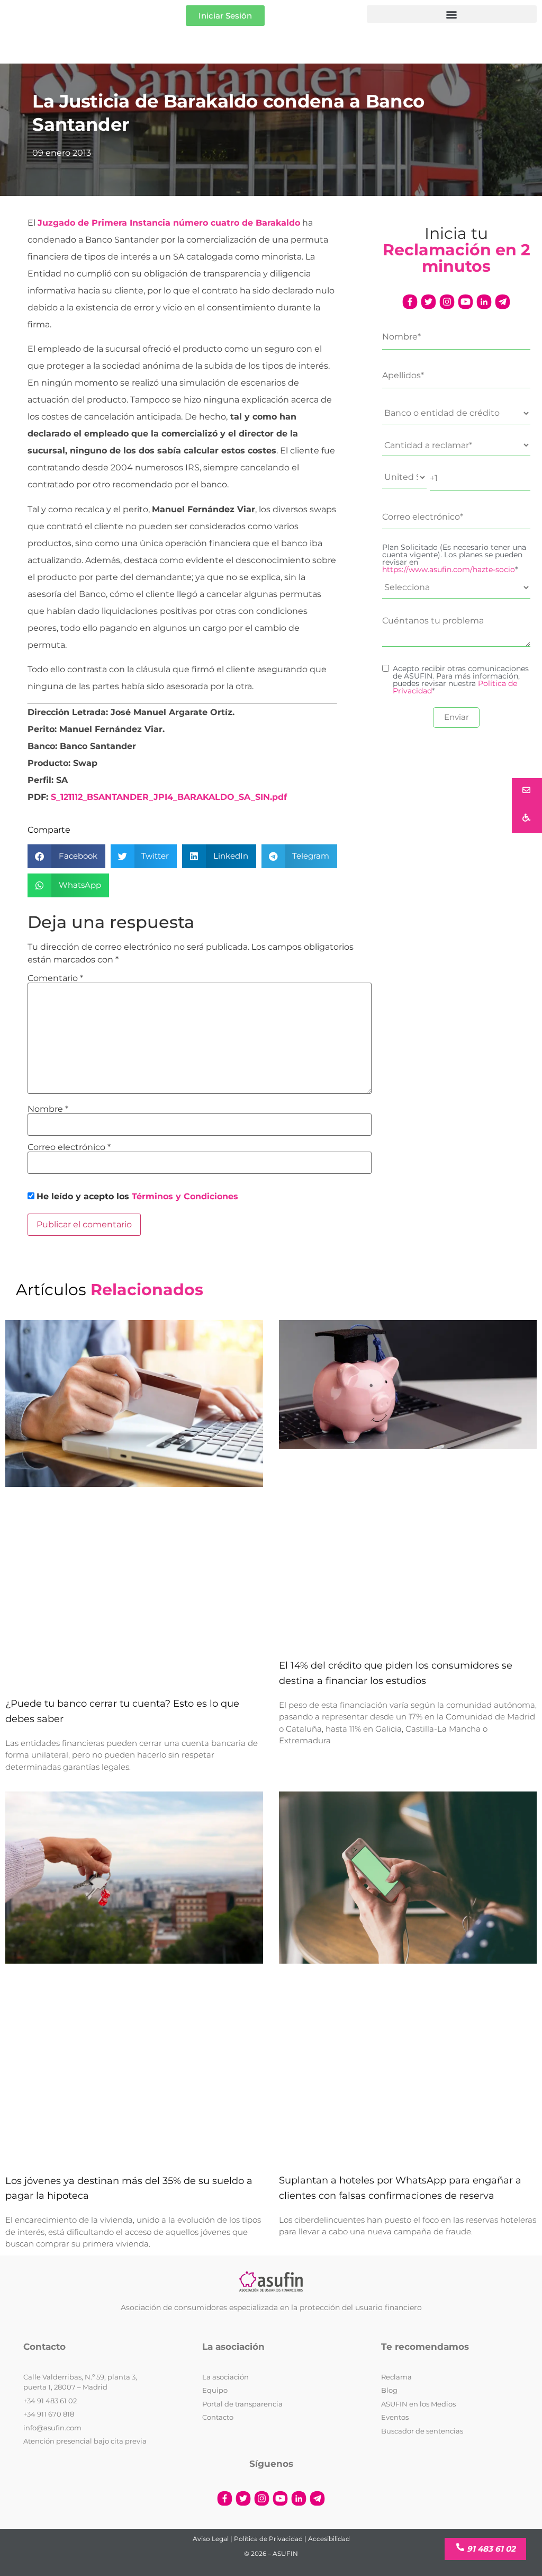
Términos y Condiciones (185, 1196)
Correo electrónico (69, 1147)
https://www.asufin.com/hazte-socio (449, 569)
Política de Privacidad (268, 2539)
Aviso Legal (211, 2539)
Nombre (48, 1109)
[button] (452, 14)
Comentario (55, 978)
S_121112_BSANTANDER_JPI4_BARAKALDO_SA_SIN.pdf (169, 797)
